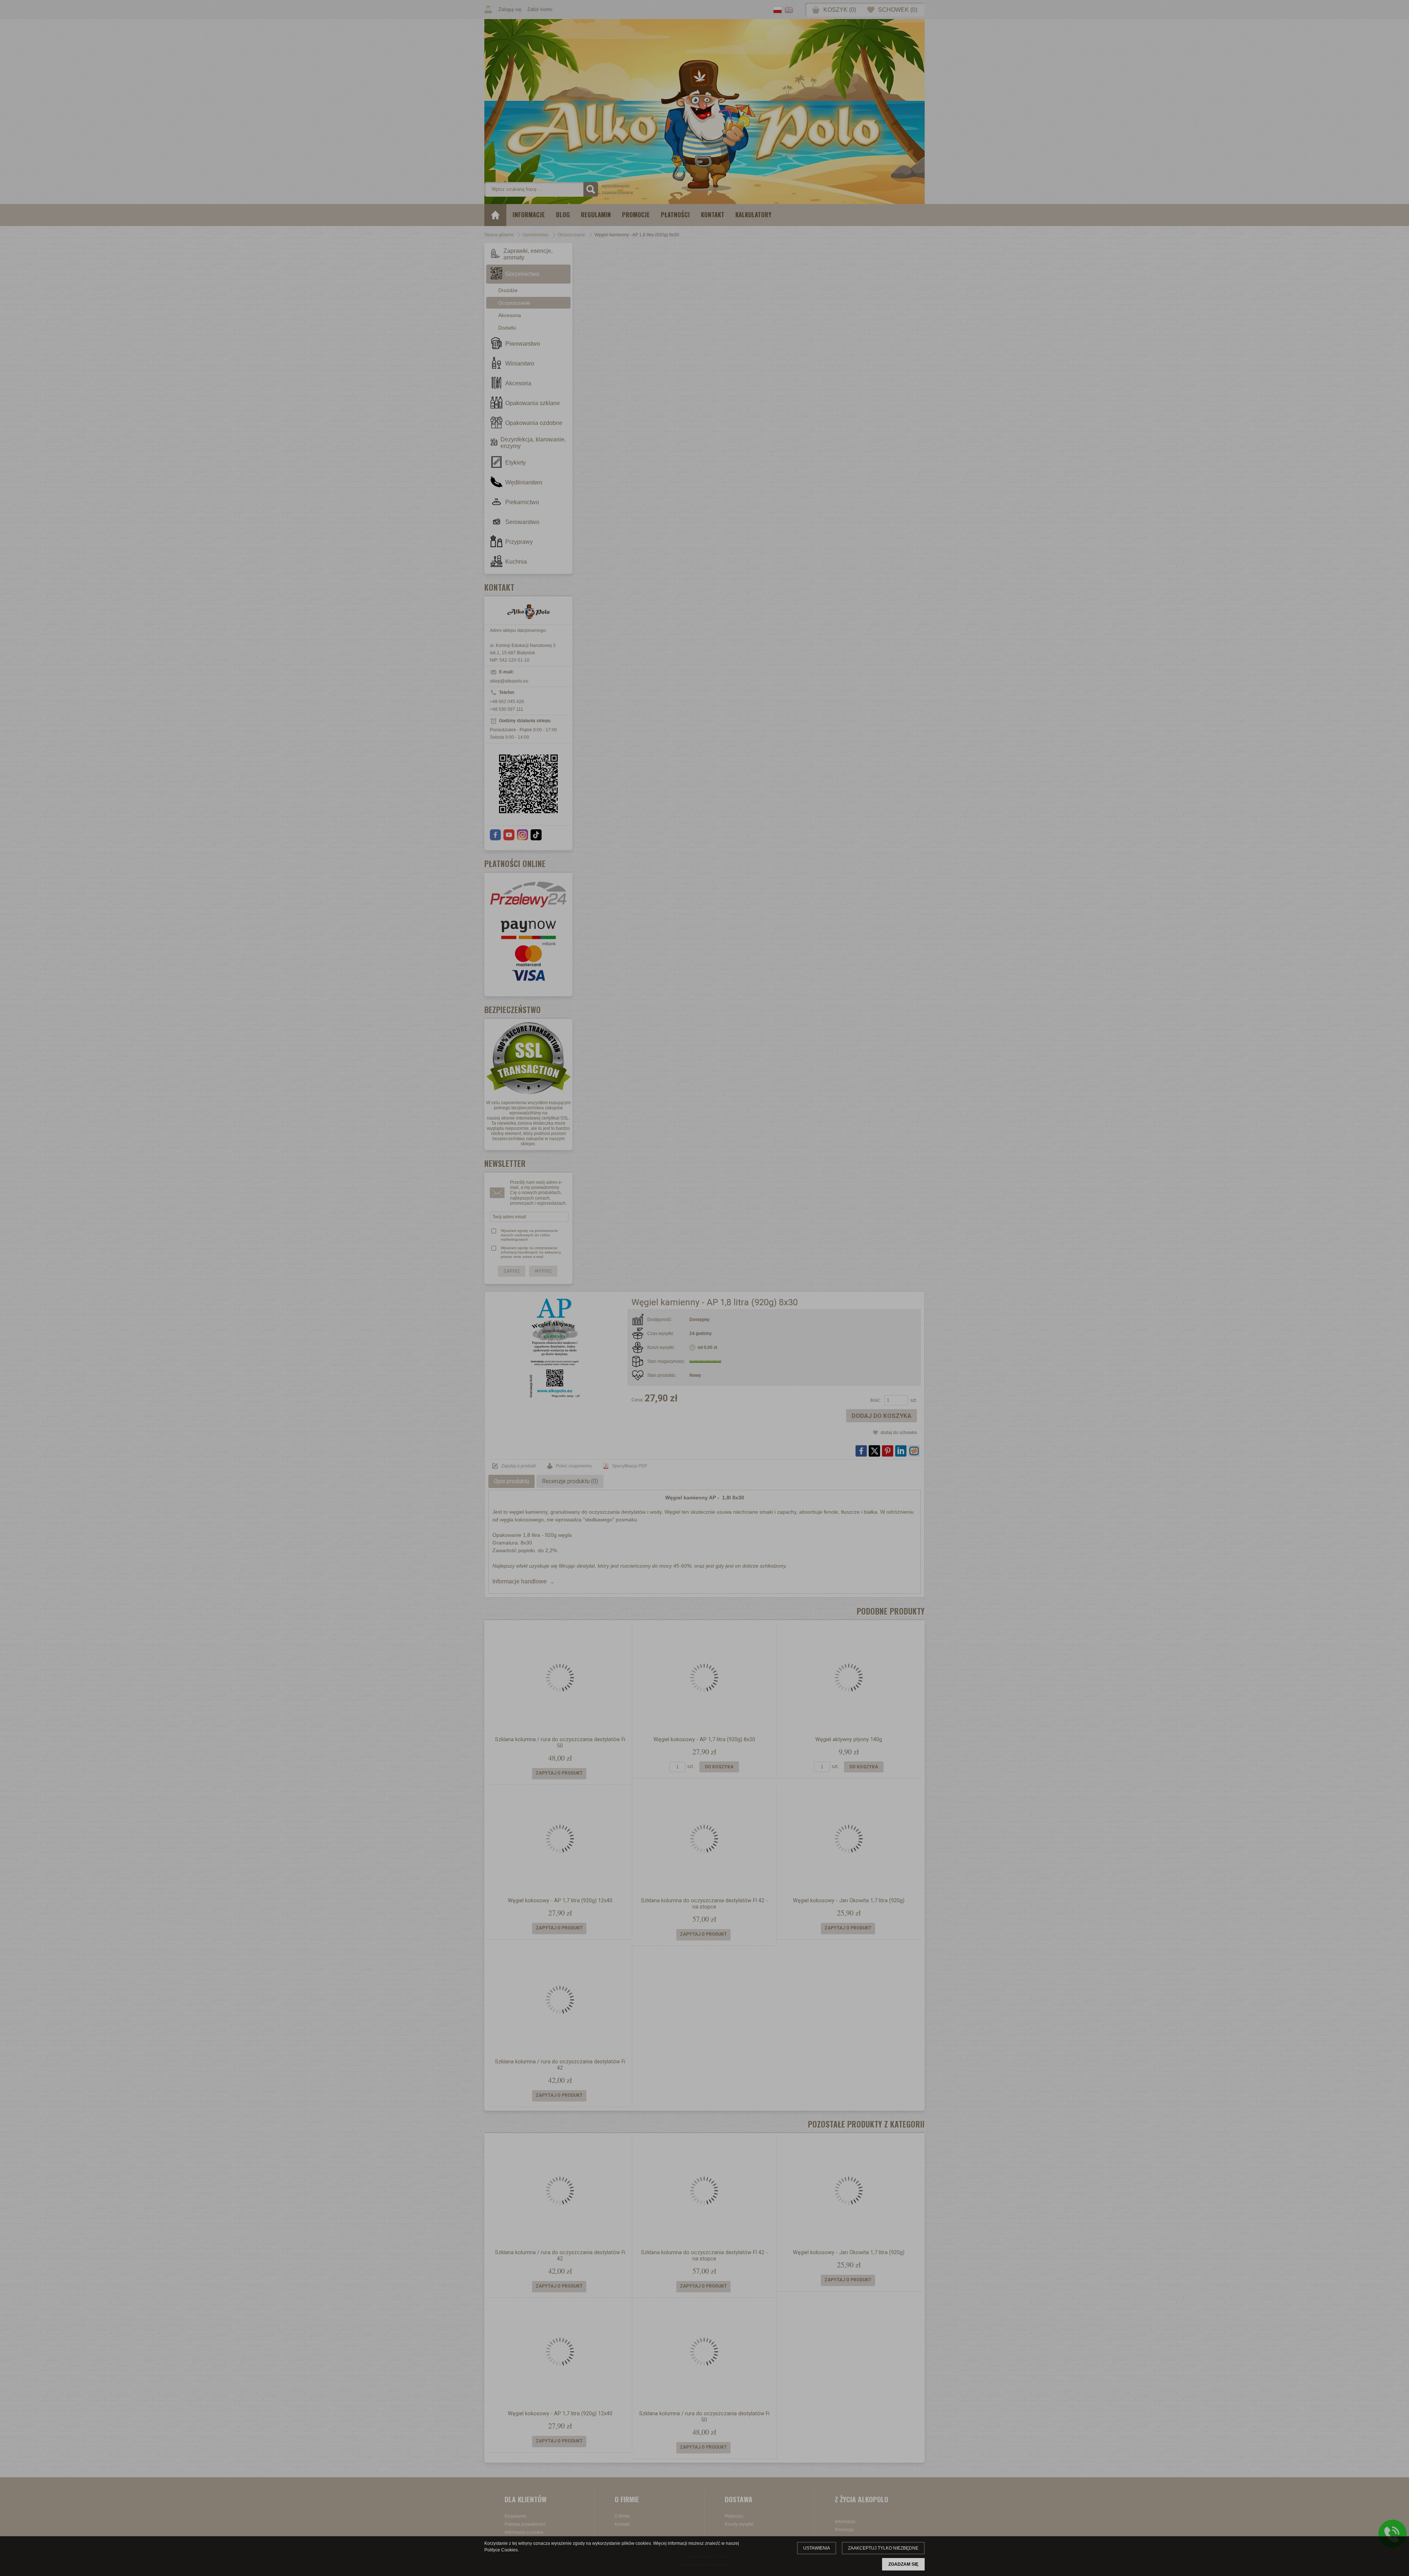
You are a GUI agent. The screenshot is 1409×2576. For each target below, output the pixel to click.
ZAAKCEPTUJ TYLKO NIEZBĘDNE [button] (883, 2548)
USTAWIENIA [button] (817, 2548)
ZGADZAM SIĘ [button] (903, 2564)
